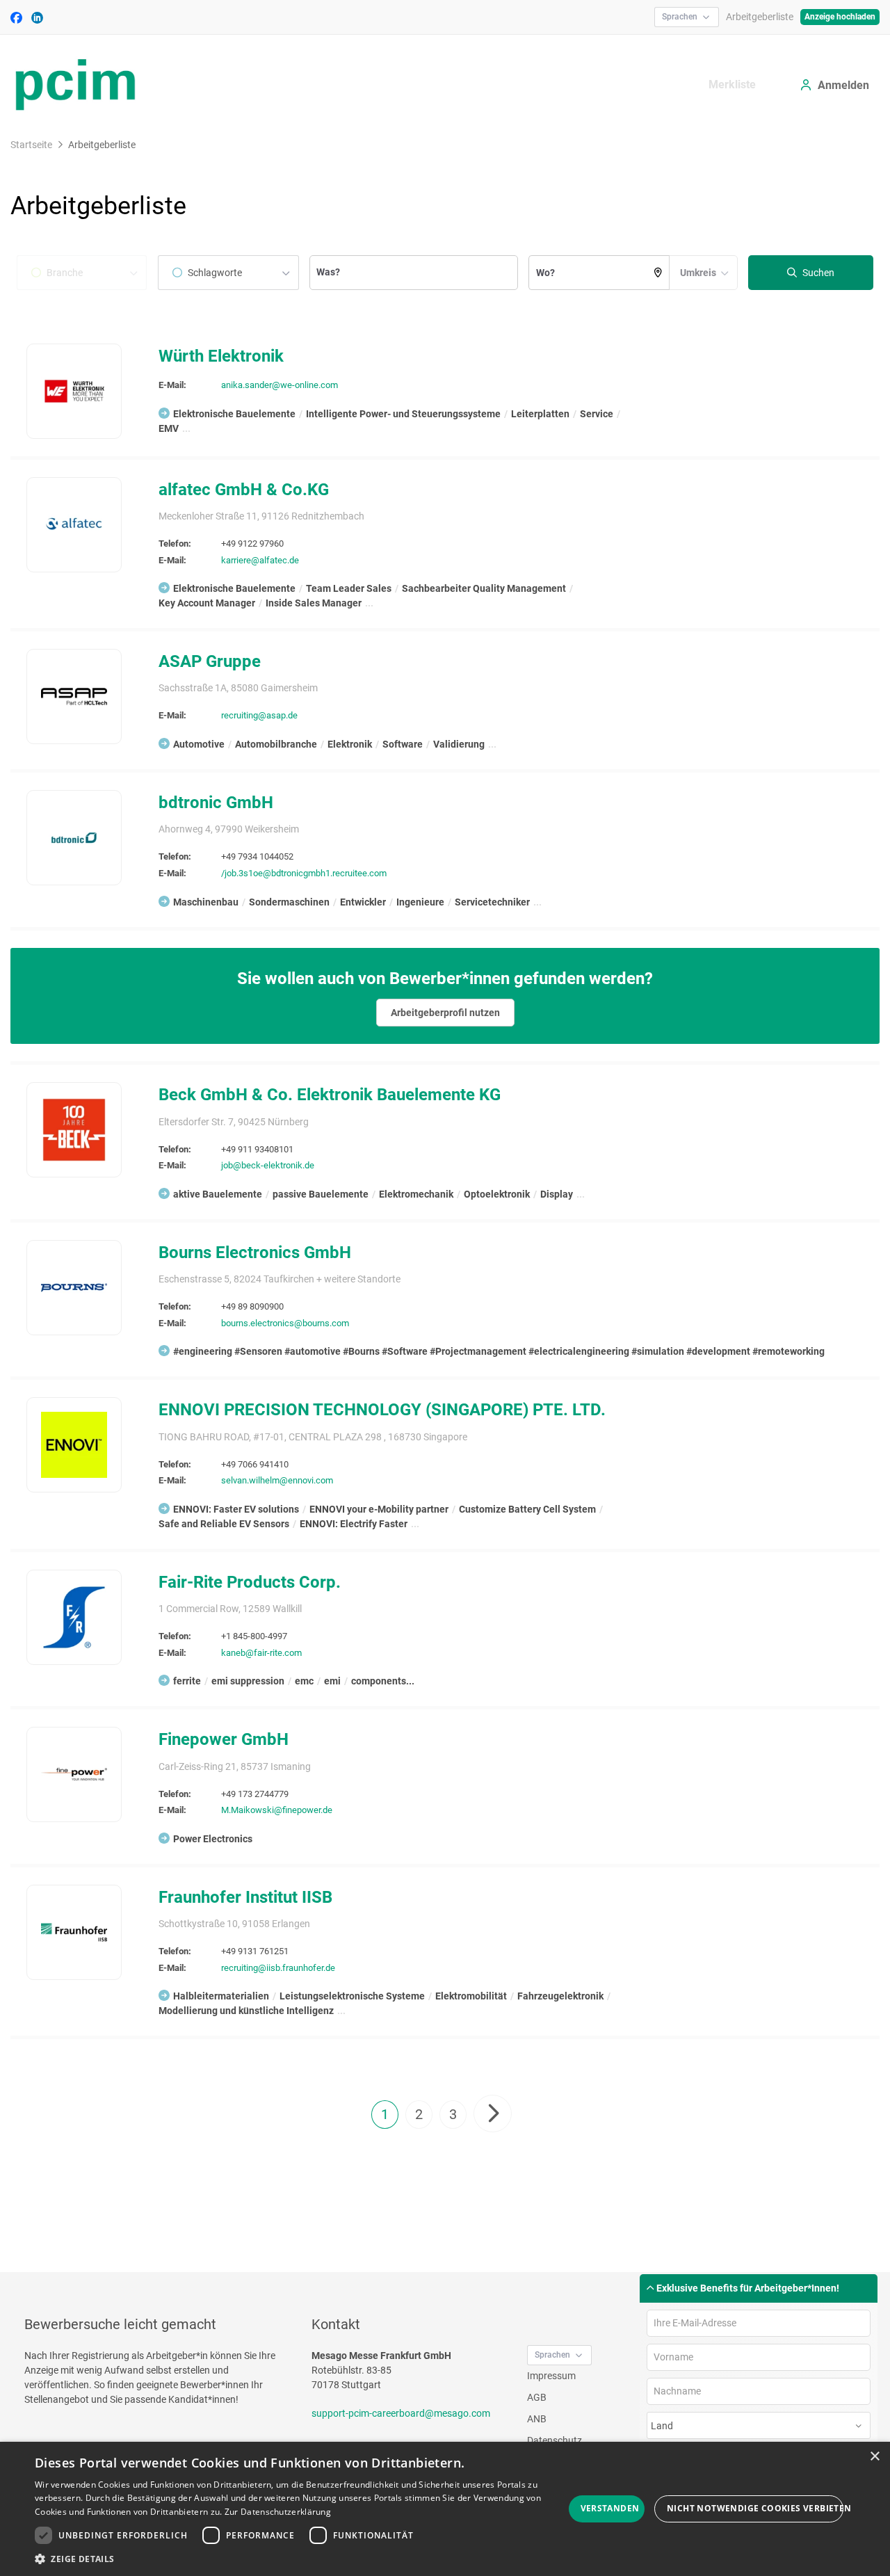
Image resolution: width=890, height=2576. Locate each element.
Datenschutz (555, 2440)
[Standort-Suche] (658, 273)
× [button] (874, 2457)
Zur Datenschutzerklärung (278, 2512)
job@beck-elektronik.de (268, 1165)
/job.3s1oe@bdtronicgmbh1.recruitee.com (304, 873)
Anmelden (843, 85)
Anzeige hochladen (840, 17)
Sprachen (680, 17)
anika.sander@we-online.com (280, 385)
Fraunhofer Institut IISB (245, 1897)
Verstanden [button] (610, 2508)
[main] (445, 1202)
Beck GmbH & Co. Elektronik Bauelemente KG (330, 1095)
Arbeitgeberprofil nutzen (445, 1013)
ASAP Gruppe (210, 661)
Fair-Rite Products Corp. (250, 1582)
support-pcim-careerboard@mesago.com (401, 2413)
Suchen (817, 273)
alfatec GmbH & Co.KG (244, 490)
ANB (537, 2419)
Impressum (551, 2376)
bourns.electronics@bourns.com (285, 1323)
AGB (537, 2397)
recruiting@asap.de (259, 715)
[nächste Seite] (493, 2114)
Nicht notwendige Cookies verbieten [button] (755, 2508)
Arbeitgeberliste (760, 17)
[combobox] (228, 273)
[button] (299, 2559)
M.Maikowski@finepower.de (277, 1810)
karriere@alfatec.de (260, 560)
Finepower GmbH (224, 1739)
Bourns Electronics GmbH (255, 1253)
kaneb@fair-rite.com (261, 1653)
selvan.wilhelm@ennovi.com (277, 1480)
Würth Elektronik (221, 356)
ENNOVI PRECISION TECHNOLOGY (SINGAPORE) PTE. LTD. (382, 1410)
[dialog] (445, 2509)
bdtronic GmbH (216, 803)
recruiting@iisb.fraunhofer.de (278, 1968)
